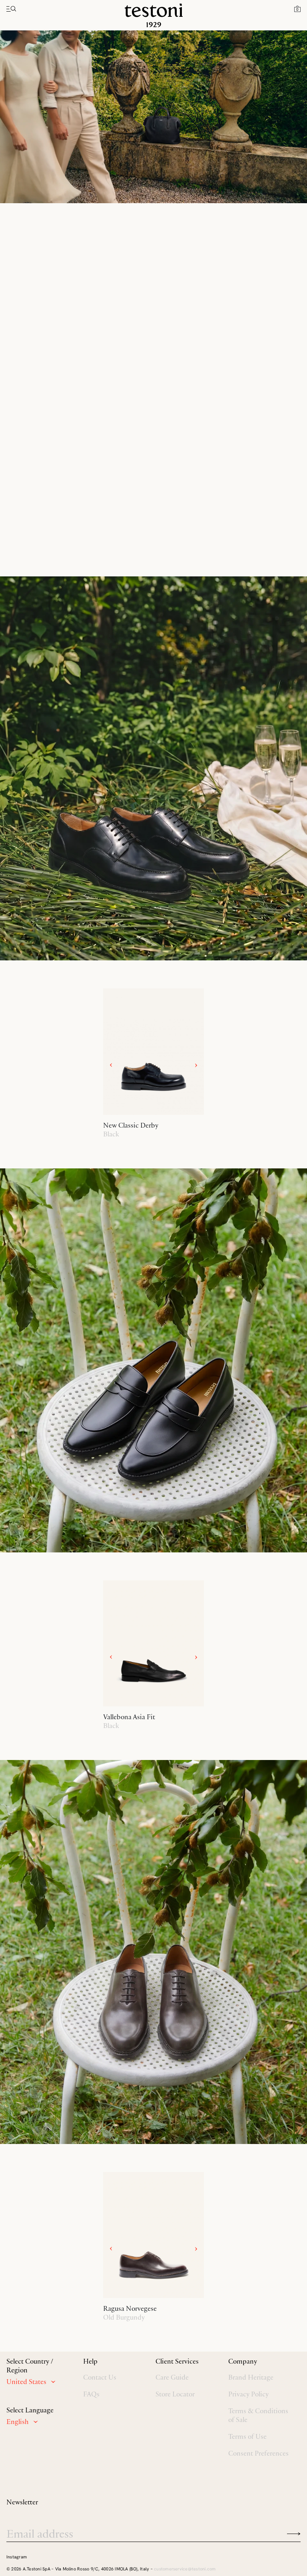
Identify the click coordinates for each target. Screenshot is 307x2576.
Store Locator (175, 2394)
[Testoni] (154, 15)
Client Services (177, 2361)
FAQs (91, 2394)
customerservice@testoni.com (185, 2569)
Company (243, 2361)
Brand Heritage (251, 2377)
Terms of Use (247, 2436)
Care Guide (172, 2377)
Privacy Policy (248, 2394)
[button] (297, 8)
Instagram (17, 2557)
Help (90, 2361)
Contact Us (100, 2377)
